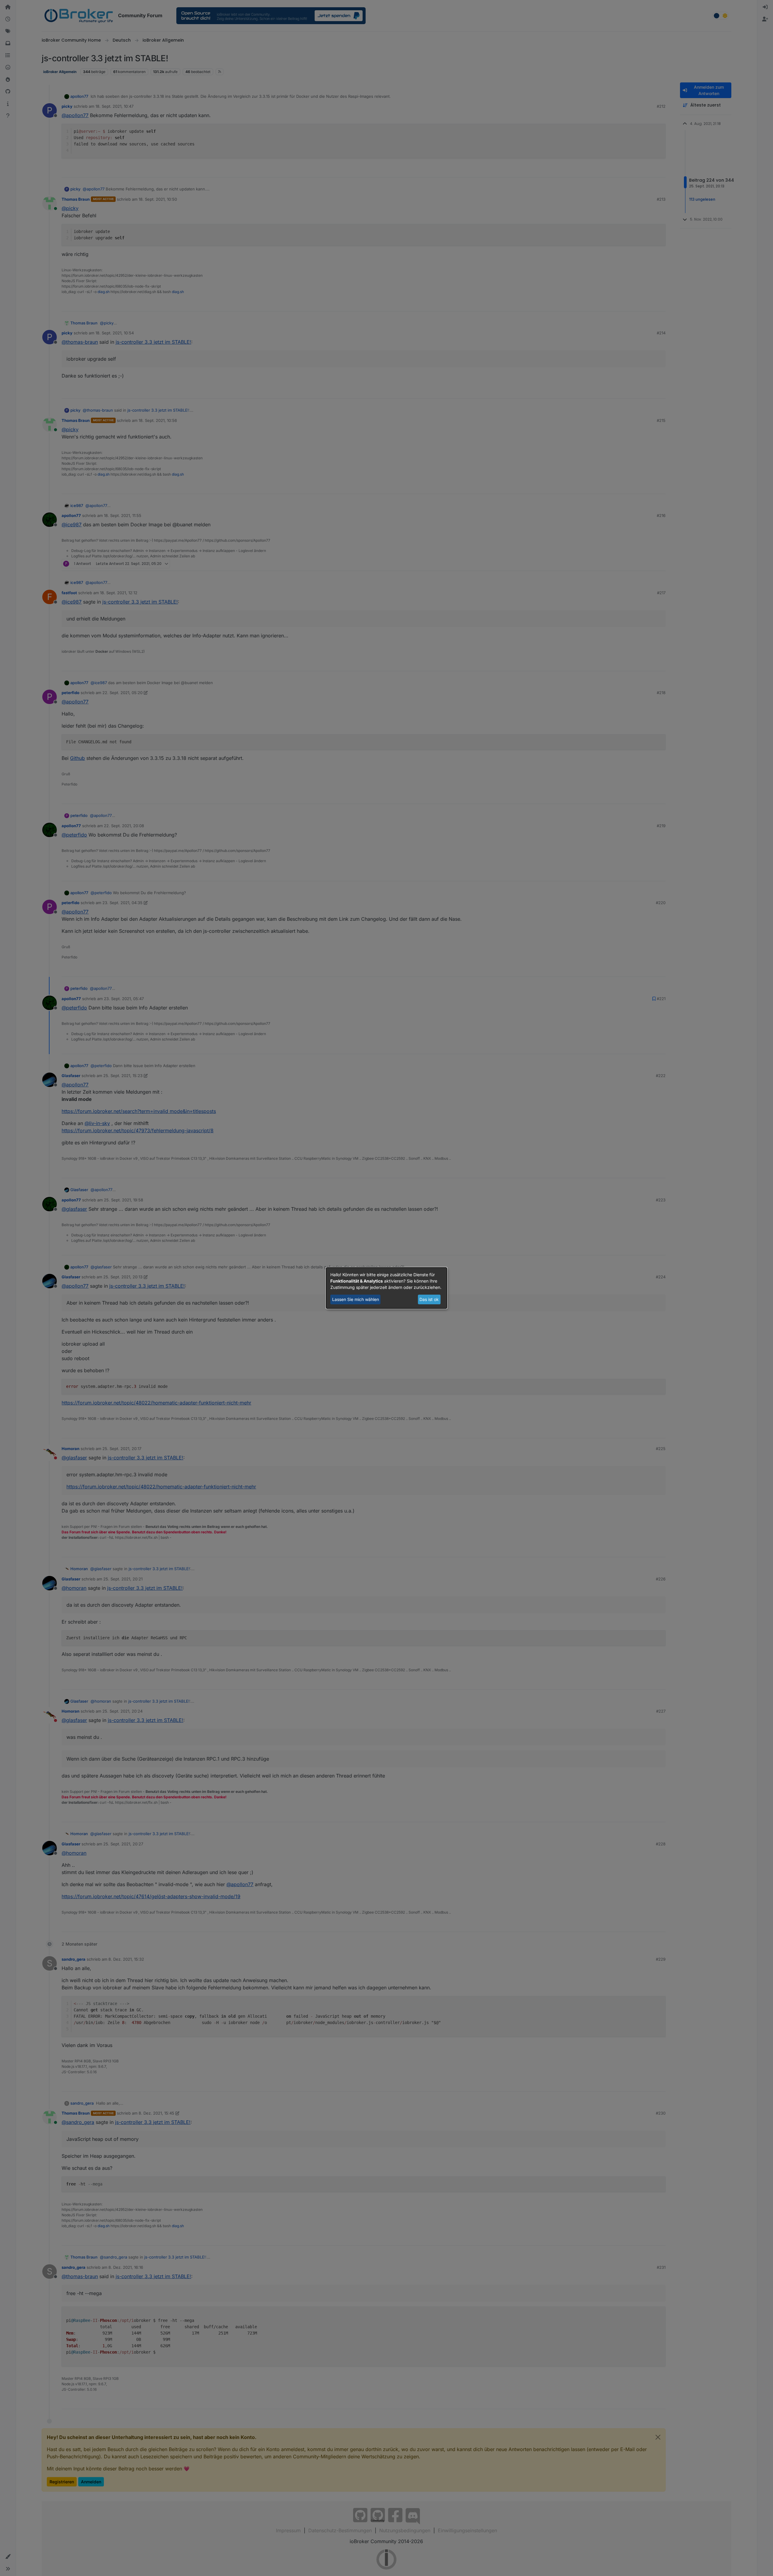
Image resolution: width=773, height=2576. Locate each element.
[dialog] (386, 1288)
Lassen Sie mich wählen (356, 1299)
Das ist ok (429, 1299)
